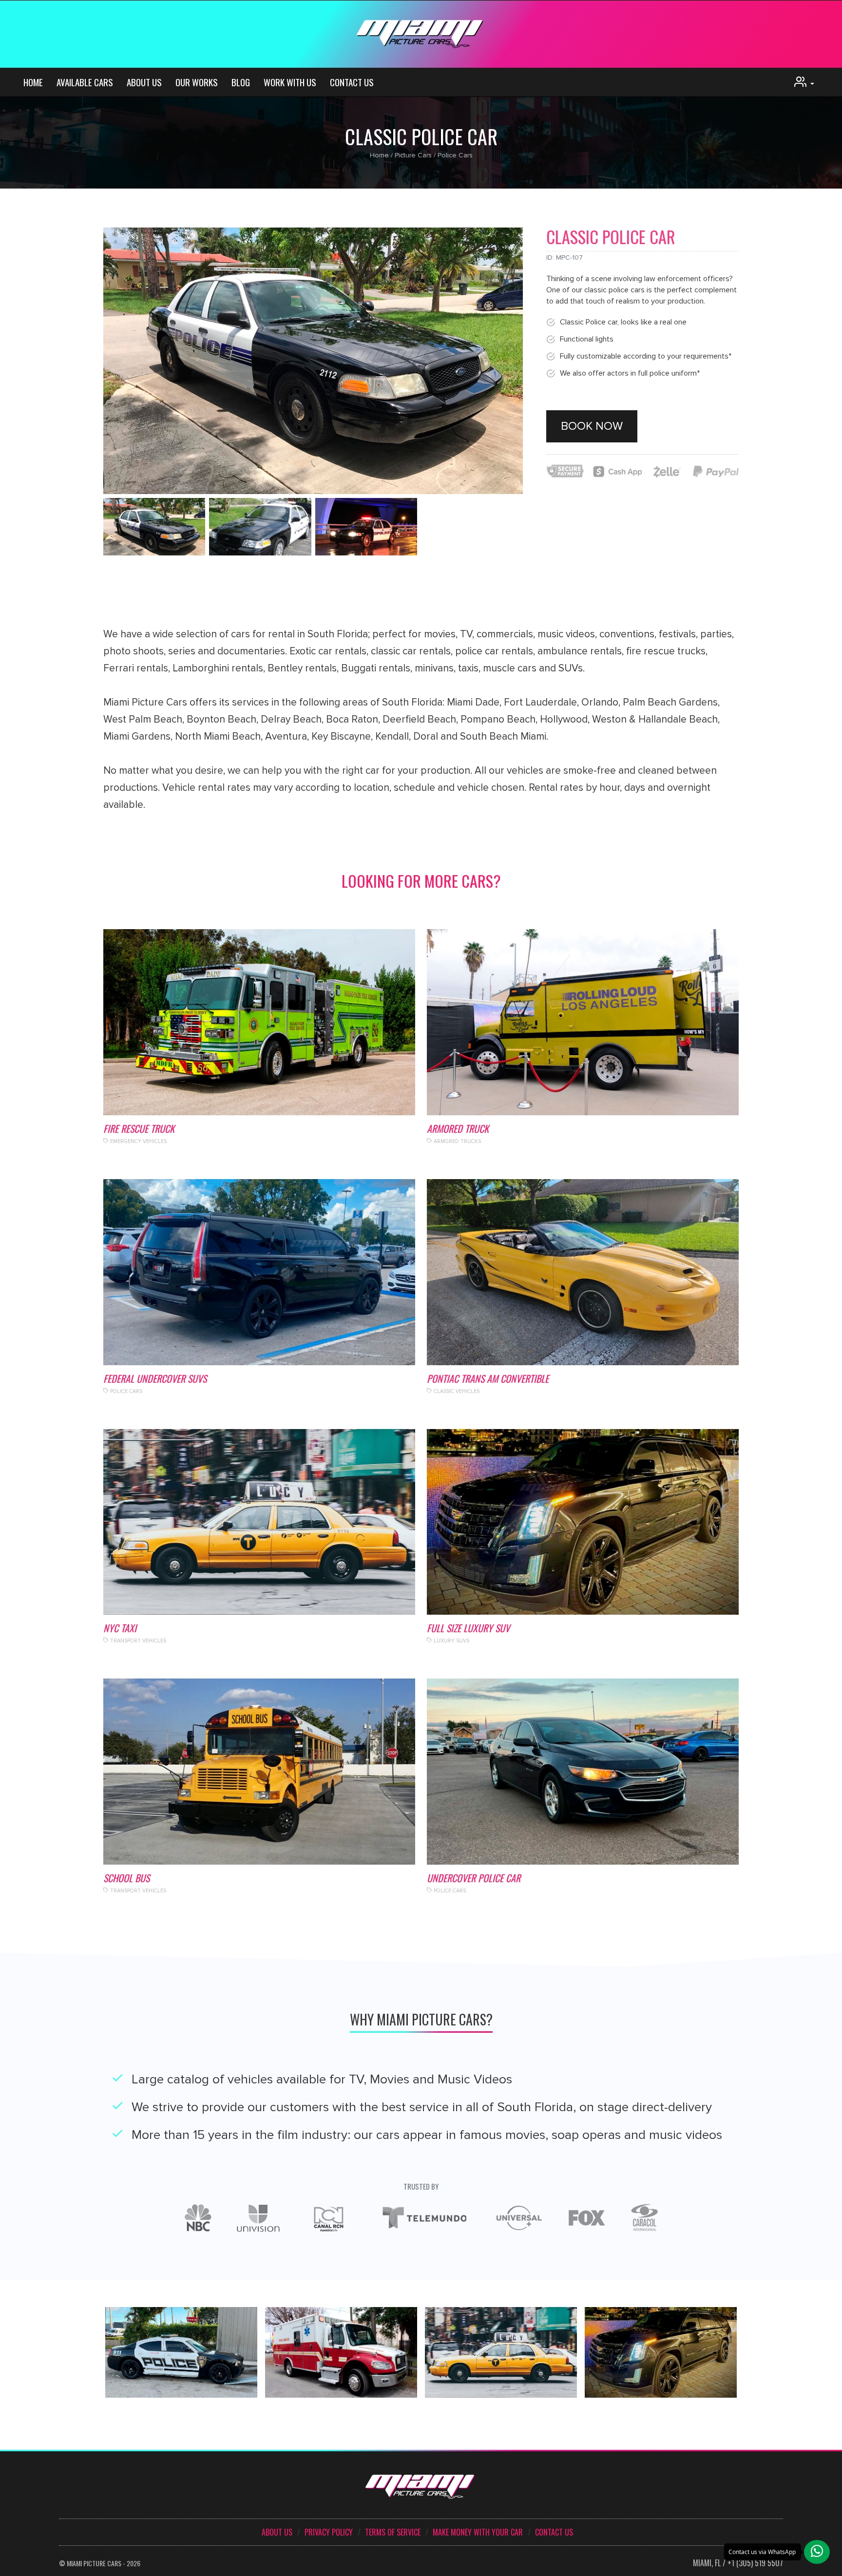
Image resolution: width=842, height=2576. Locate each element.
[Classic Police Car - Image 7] (154, 527)
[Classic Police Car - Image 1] (260, 527)
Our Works (197, 82)
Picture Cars (413, 155)
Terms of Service (393, 2532)
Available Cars (85, 82)
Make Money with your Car (478, 2532)
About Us (144, 82)
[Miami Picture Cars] (421, 34)
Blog (241, 82)
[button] (817, 2552)
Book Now (592, 426)
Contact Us (352, 82)
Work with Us (290, 82)
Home (33, 82)
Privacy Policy (329, 2532)
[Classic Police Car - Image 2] (366, 527)
